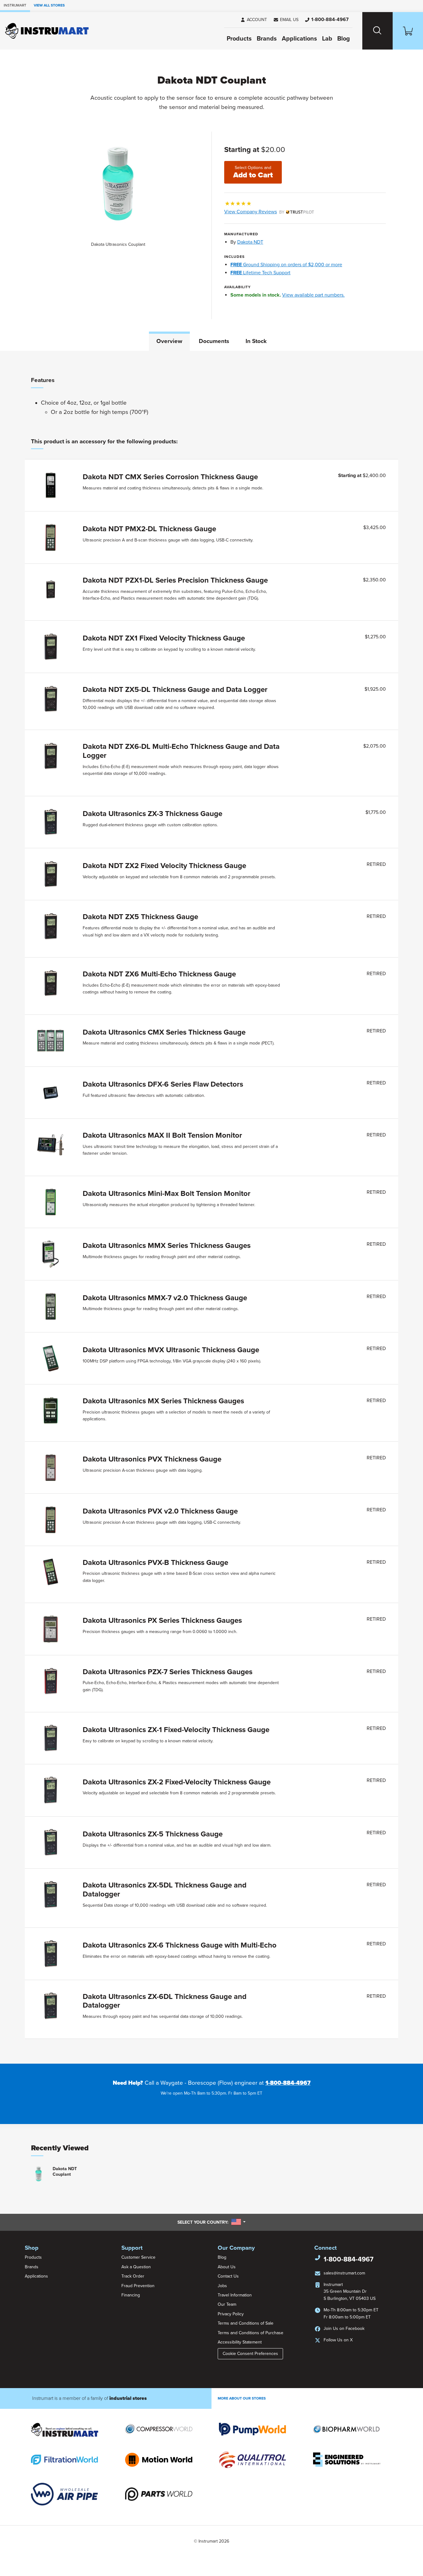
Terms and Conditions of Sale (246, 2323)
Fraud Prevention (138, 2286)
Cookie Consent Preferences (250, 2354)
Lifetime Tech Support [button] (260, 273)
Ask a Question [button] (136, 2267)
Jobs (222, 2286)
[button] (286, 20)
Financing (131, 2295)
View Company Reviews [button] (265, 212)
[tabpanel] (211, 1207)
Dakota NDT (250, 242)
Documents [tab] (214, 341)
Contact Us (228, 2276)
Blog (344, 39)
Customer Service (138, 2257)
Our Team (227, 2304)
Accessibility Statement (240, 2342)
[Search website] (377, 31)
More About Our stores (242, 2398)
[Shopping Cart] (408, 31)
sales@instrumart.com (344, 2273)
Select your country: (211, 2222)
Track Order (133, 2276)
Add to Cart (253, 172)
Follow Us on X (338, 2340)
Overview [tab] (169, 341)
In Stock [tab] (256, 341)
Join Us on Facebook (344, 2328)
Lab (327, 39)
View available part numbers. (313, 295)
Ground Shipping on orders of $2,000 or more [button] (286, 265)
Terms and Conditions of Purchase (251, 2333)
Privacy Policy (231, 2314)
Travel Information (235, 2295)
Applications (299, 39)
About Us (227, 2267)
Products (239, 39)
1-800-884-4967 (288, 2083)
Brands (267, 39)
